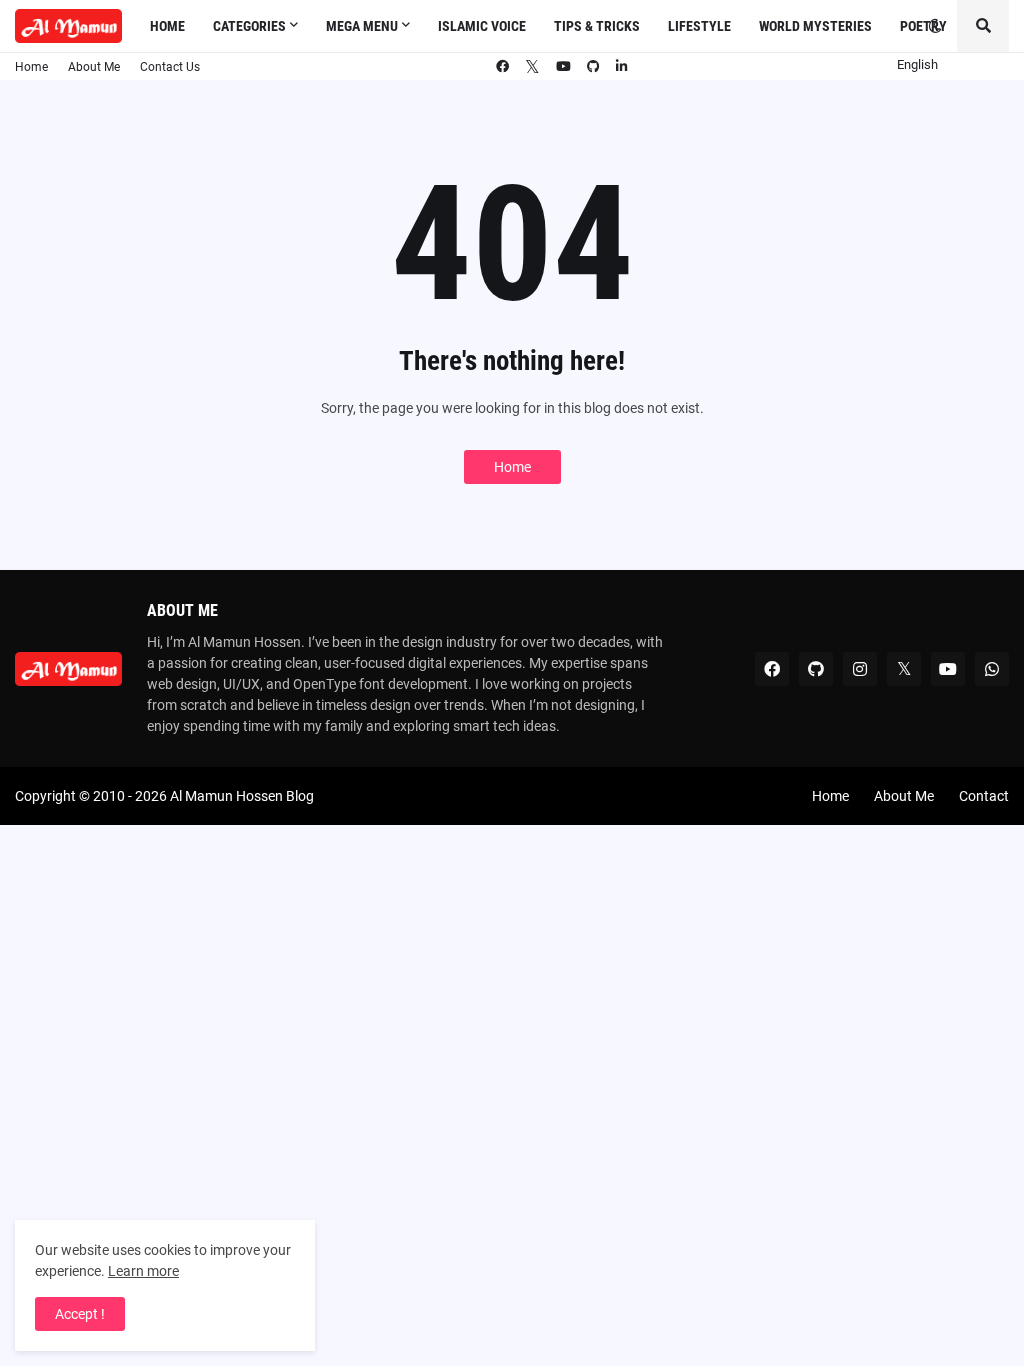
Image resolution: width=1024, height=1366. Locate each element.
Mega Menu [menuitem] (362, 26)
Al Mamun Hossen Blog (242, 796)
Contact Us (170, 67)
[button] (935, 26)
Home (31, 67)
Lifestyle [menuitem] (699, 26)
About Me (94, 67)
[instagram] (860, 669)
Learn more (143, 1271)
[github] (593, 67)
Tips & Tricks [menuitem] (597, 26)
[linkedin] (621, 67)
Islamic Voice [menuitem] (482, 26)
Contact (984, 796)
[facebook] (502, 67)
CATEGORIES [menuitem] (249, 26)
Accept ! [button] (80, 1314)
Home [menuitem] (167, 26)
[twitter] (532, 68)
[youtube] (563, 67)
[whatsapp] (992, 669)
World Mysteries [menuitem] (815, 26)
